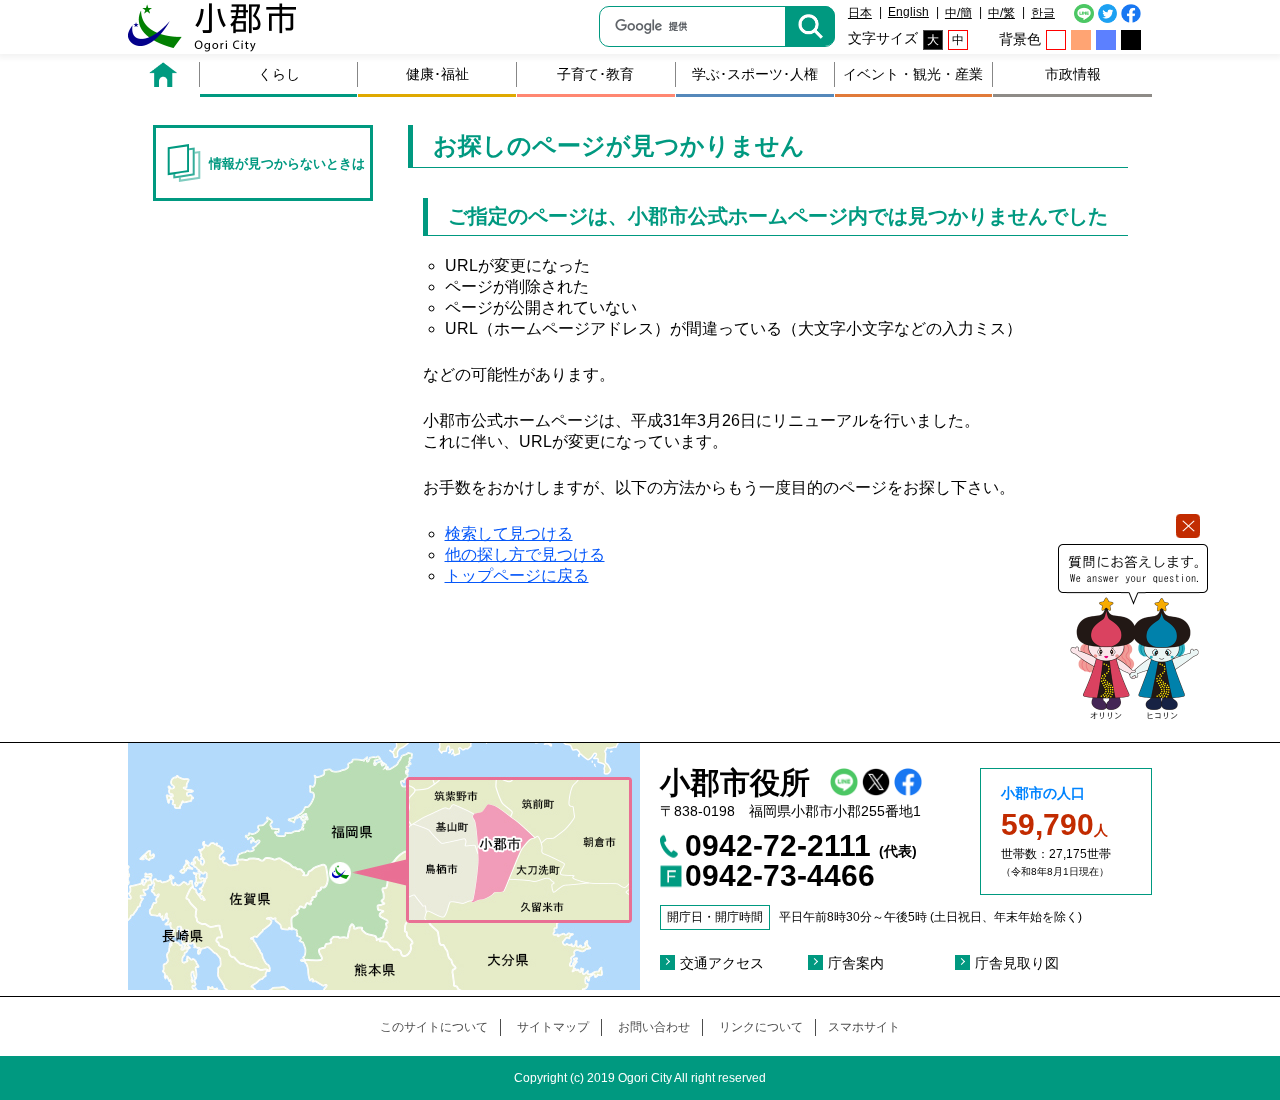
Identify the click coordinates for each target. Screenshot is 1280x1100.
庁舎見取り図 (1017, 963)
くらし (279, 74)
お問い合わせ (654, 1027)
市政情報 (1073, 74)
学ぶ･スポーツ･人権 (755, 74)
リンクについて (761, 1027)
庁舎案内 (856, 963)
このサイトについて (434, 1027)
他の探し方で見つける (525, 554)
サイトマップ (553, 1027)
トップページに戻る (517, 575)
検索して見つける (509, 533)
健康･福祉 (437, 74)
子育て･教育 (595, 74)
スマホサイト (864, 1027)
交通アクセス (722, 963)
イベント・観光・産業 (913, 74)
